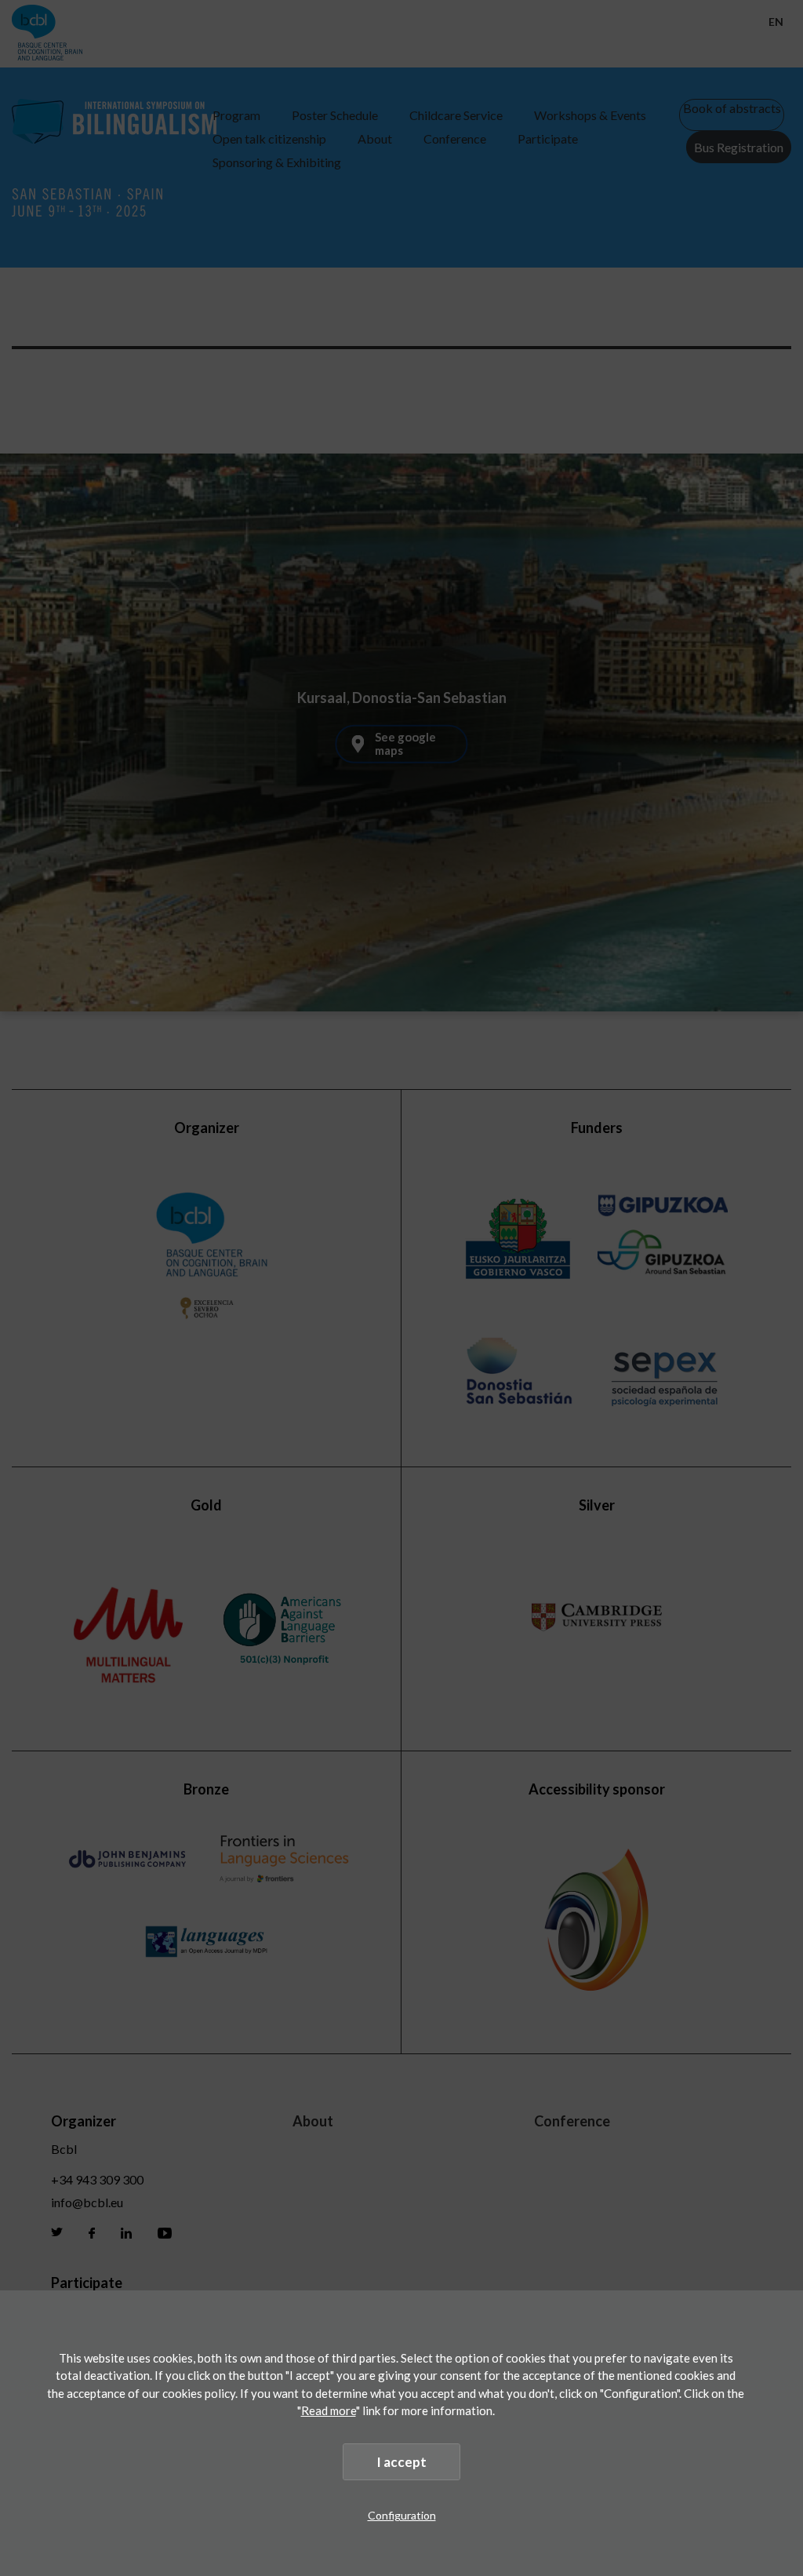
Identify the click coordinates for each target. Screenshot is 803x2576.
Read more (329, 2410)
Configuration (402, 2515)
